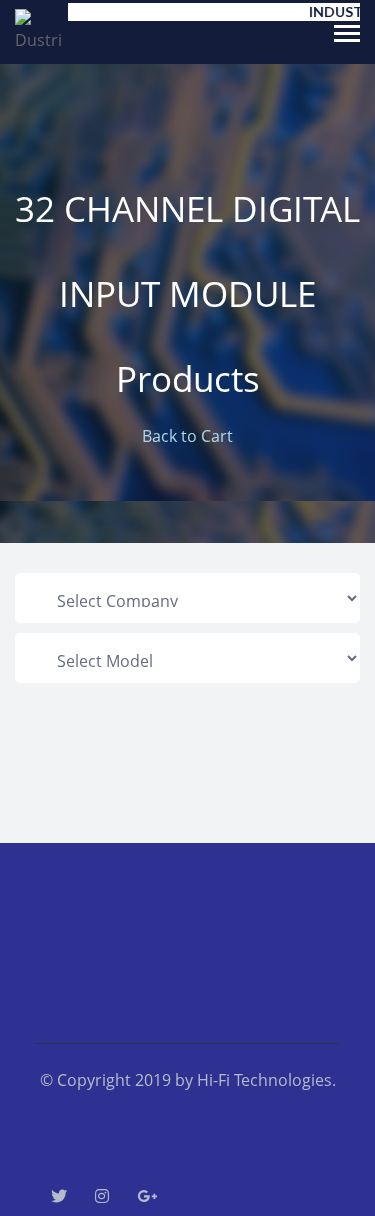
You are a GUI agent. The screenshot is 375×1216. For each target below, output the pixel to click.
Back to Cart (187, 436)
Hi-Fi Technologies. (266, 1080)
